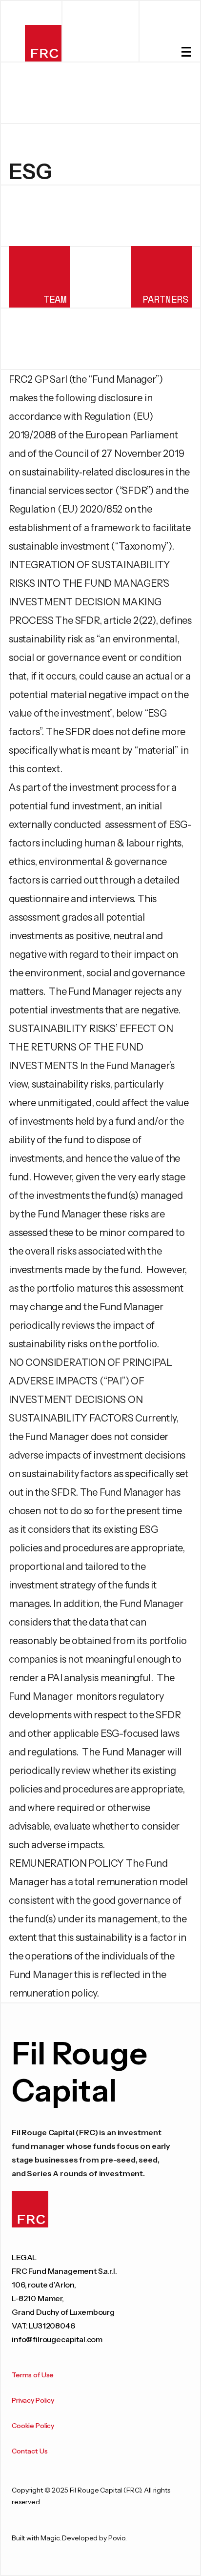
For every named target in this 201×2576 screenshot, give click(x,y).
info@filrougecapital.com (57, 2339)
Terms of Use (33, 2375)
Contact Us (30, 2451)
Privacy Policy (33, 2400)
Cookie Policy (33, 2426)
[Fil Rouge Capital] (43, 43)
